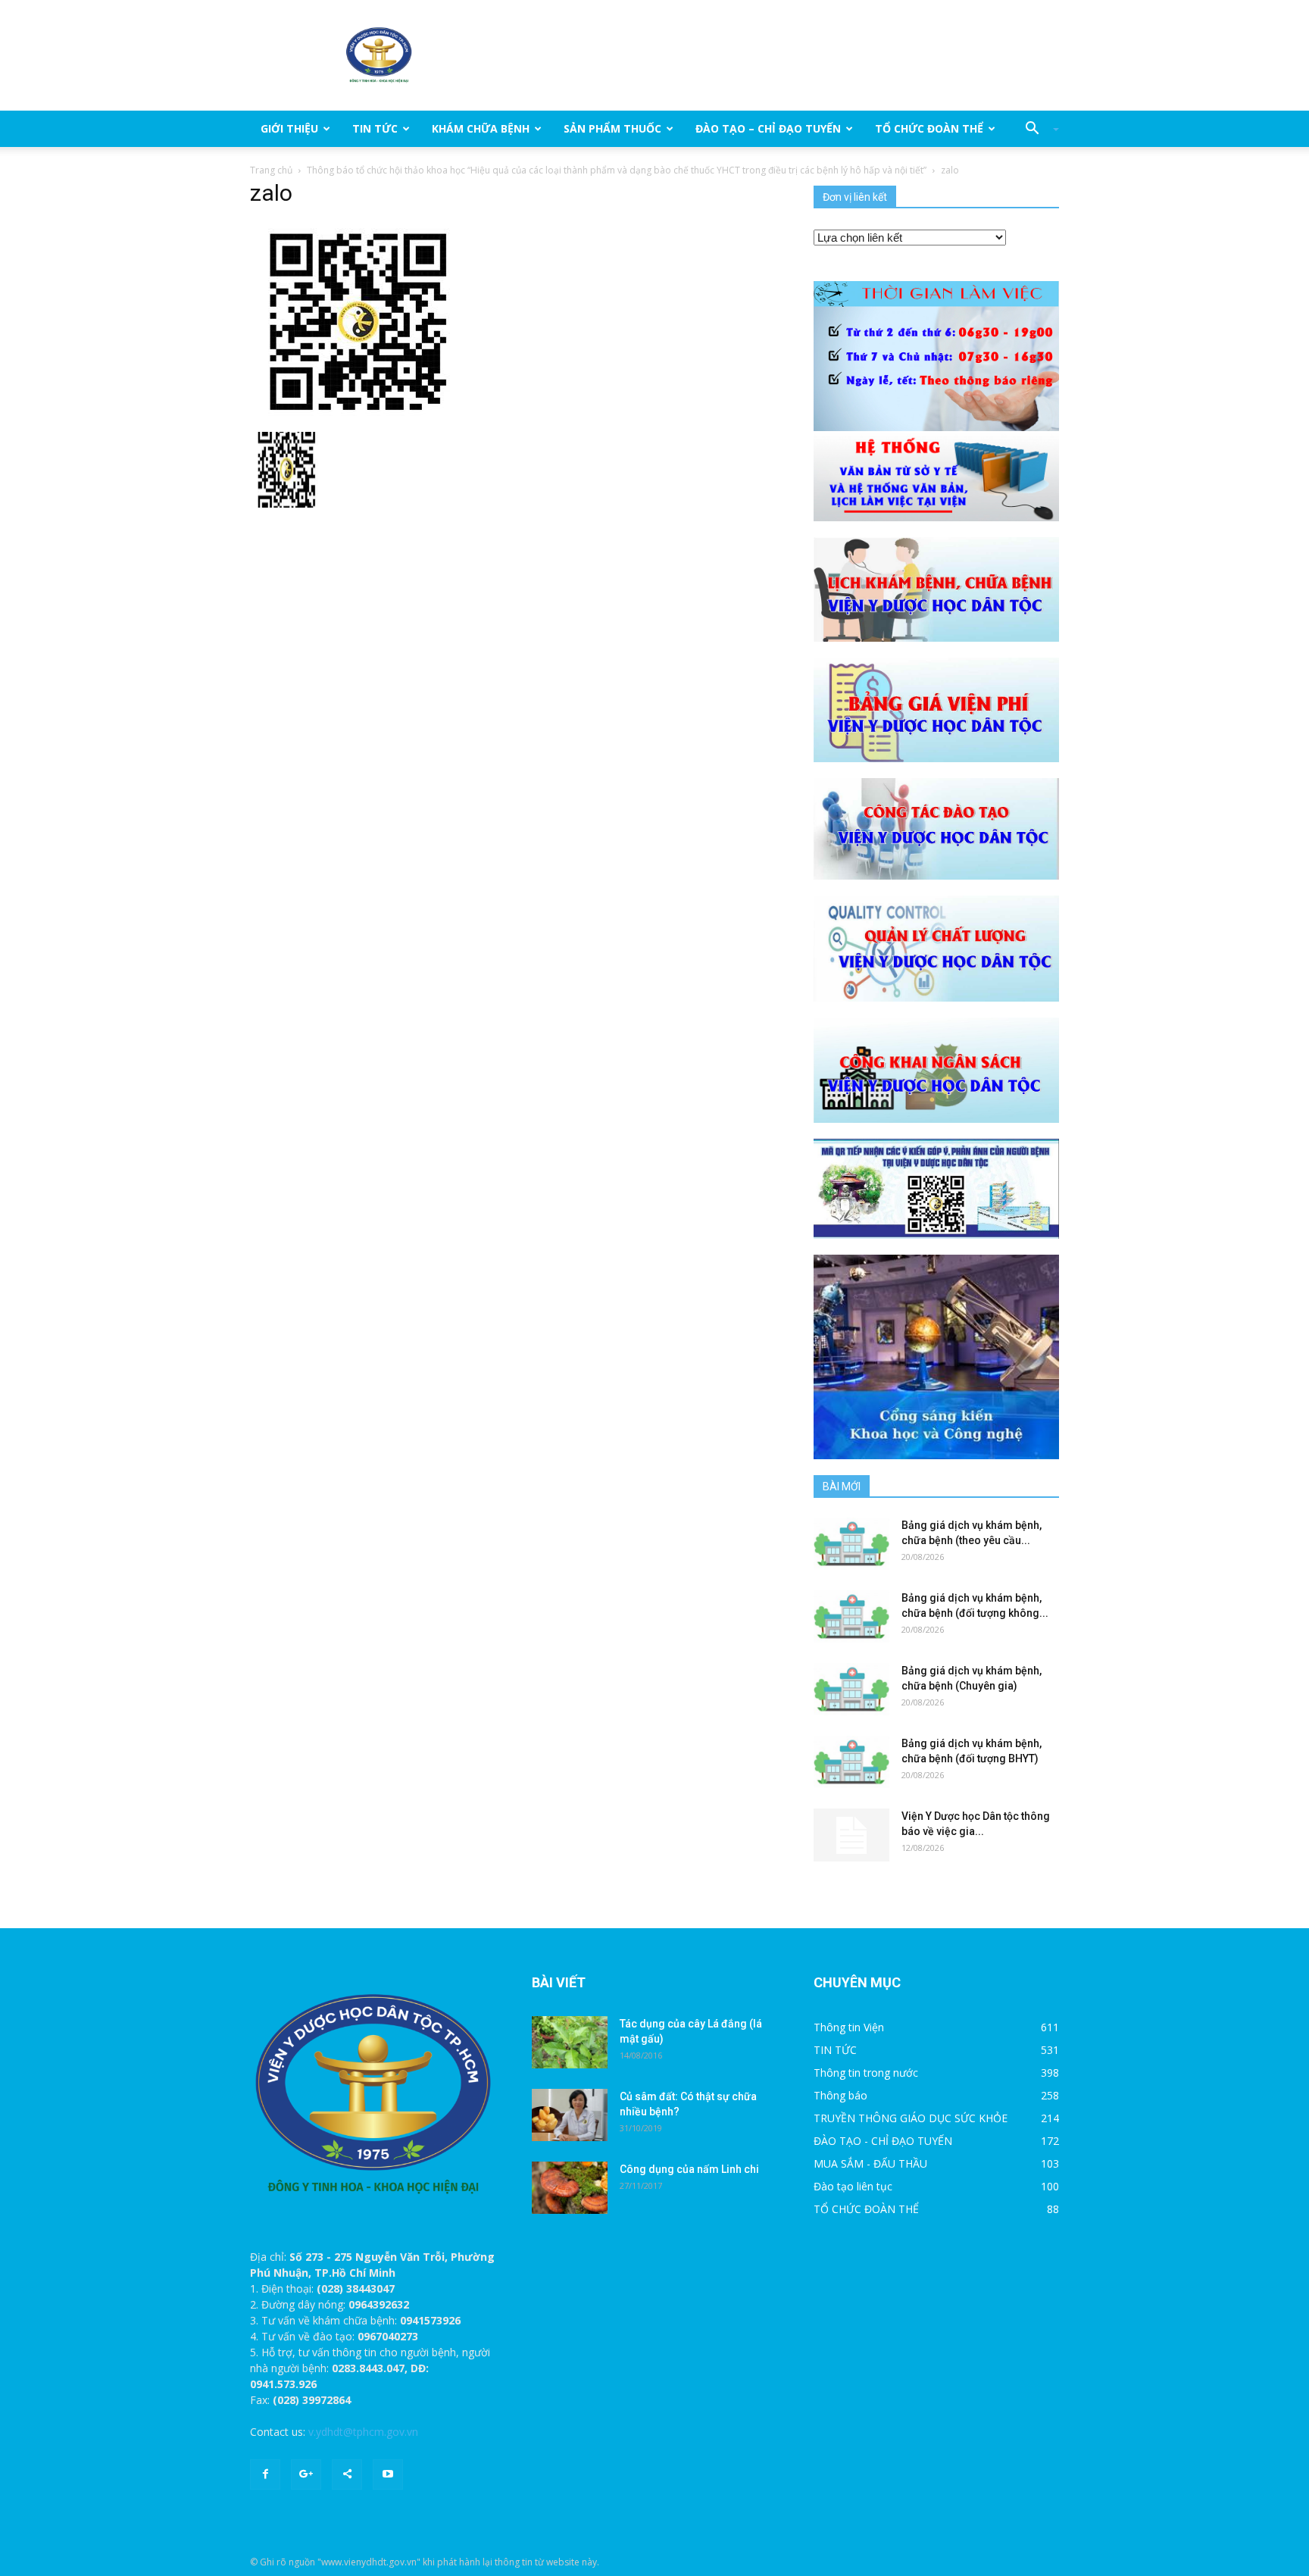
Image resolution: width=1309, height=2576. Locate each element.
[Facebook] (265, 2474)
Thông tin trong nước (866, 2073)
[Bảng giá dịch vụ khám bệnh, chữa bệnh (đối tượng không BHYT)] (851, 1616)
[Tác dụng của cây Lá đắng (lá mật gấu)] (570, 2042)
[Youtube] (388, 2474)
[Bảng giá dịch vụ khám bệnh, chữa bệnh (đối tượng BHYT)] (851, 1762)
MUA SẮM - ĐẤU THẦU (870, 2163)
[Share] (347, 2474)
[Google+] (306, 2474)
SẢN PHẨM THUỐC (612, 128)
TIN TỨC (375, 128)
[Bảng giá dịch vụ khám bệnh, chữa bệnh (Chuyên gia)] (851, 1689)
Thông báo (840, 2095)
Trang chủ (271, 170)
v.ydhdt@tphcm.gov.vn (363, 2432)
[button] (1036, 129)
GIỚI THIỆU (289, 128)
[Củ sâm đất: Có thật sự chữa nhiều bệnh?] (570, 2115)
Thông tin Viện (849, 2027)
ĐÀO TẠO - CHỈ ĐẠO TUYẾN (883, 2141)
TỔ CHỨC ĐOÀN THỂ (929, 128)
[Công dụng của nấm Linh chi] (570, 2188)
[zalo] (356, 322)
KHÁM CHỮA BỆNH (481, 128)
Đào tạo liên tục (853, 2186)
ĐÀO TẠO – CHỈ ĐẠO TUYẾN (768, 128)
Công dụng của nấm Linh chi (689, 2169)
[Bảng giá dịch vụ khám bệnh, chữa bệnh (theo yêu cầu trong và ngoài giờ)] (851, 1544)
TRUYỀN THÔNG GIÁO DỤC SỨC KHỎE (911, 2118)
